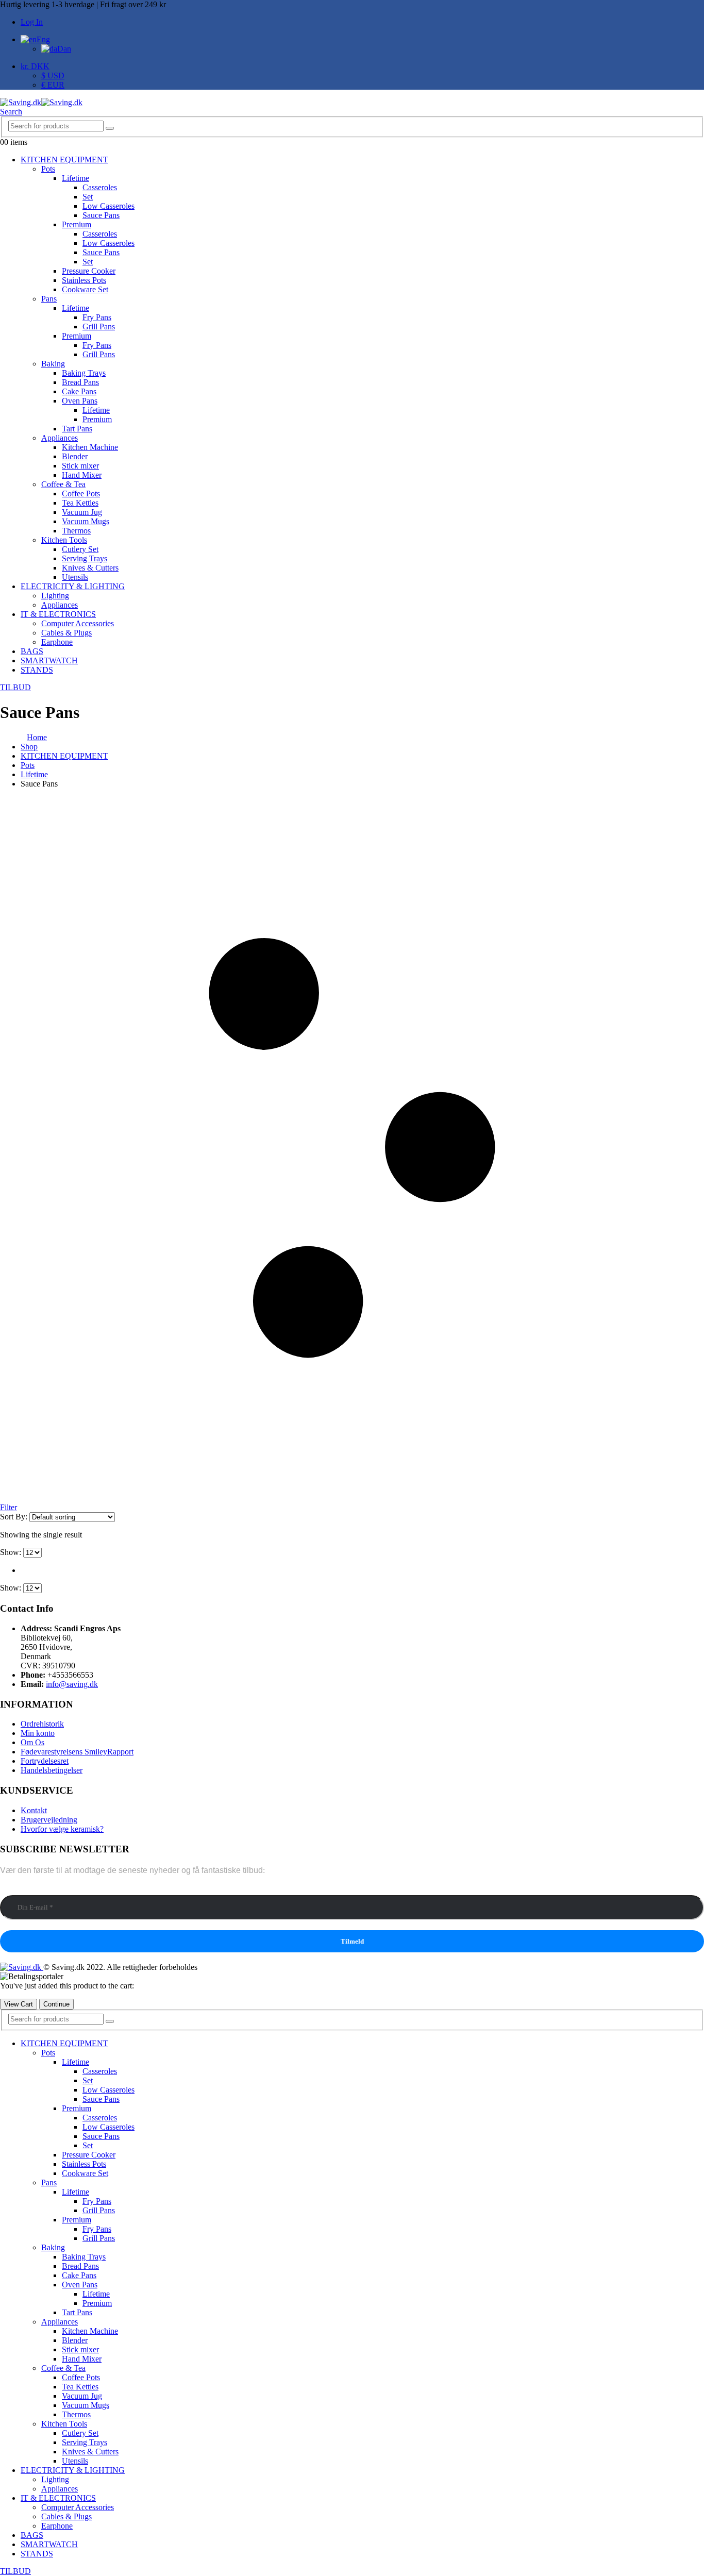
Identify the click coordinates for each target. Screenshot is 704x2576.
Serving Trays (85, 558)
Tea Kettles (80, 503)
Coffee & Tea (63, 484)
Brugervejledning (49, 1820)
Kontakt (34, 1810)
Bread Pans (80, 382)
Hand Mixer (82, 475)
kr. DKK (35, 66)
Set (88, 197)
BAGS (32, 651)
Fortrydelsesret (45, 1761)
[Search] (110, 128)
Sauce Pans (101, 215)
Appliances (60, 438)
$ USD (53, 76)
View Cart (19, 2004)
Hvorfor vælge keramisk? (62, 1829)
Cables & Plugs (66, 633)
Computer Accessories (78, 623)
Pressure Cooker (89, 271)
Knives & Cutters (90, 568)
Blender (75, 456)
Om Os (32, 1742)
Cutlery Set (80, 549)
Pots (48, 169)
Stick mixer (80, 466)
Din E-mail (18, 1890)
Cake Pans (79, 391)
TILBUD (15, 687)
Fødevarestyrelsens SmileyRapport (77, 1752)
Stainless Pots (84, 280)
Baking (53, 364)
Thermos (76, 531)
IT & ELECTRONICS (58, 614)
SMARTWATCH (49, 660)
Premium (77, 224)
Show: (12, 1552)
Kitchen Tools (64, 540)
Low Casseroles (108, 206)
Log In (32, 22)
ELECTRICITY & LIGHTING (73, 586)
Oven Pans (80, 401)
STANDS (37, 670)
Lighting (55, 596)
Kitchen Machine (90, 447)
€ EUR (53, 85)
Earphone (57, 642)
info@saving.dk (72, 1684)
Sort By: (15, 1517)
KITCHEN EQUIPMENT (64, 160)
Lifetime (76, 178)
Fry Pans (97, 317)
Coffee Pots (81, 494)
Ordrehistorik (42, 1724)
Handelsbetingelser (52, 1770)
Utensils (75, 577)
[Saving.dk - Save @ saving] (41, 102)
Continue (56, 2004)
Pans (49, 299)
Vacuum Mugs (86, 521)
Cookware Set (85, 289)
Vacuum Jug (82, 512)
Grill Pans (99, 327)
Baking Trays (84, 373)
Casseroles (100, 187)
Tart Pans (77, 429)
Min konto (38, 1733)
